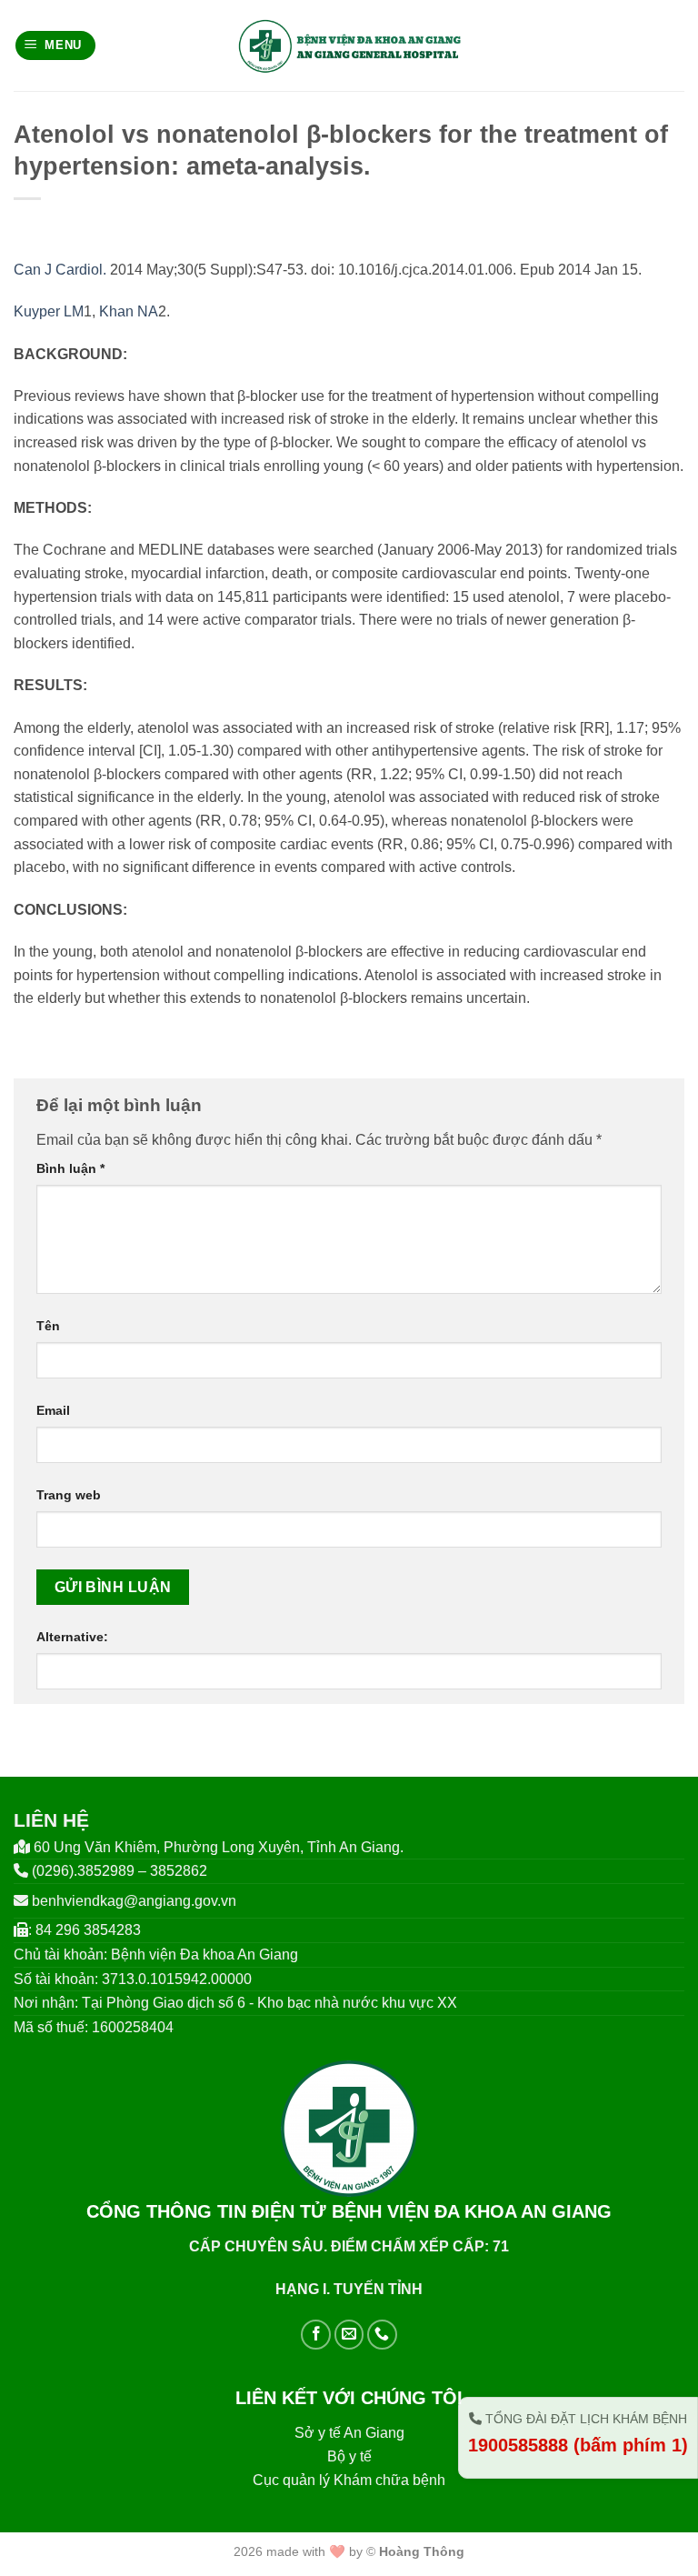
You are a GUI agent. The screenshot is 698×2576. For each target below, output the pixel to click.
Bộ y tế (349, 2456)
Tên (48, 1326)
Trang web (69, 1495)
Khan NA (129, 311)
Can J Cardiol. (60, 270)
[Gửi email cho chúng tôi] (349, 2335)
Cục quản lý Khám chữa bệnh (349, 2480)
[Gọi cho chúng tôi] (382, 2335)
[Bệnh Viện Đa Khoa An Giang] (349, 45)
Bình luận (70, 1168)
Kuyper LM (49, 311)
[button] (56, 46)
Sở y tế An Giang (349, 2433)
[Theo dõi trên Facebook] (316, 2335)
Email (53, 1410)
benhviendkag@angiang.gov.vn (134, 1901)
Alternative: (72, 1637)
